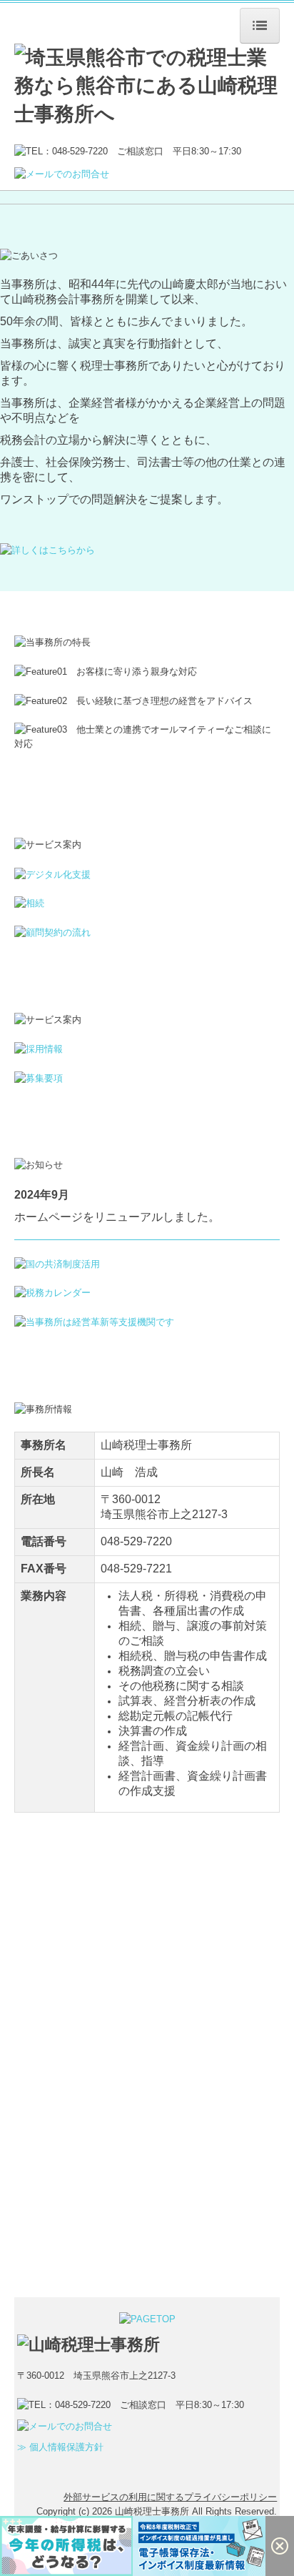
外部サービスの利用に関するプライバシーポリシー (170, 2497)
